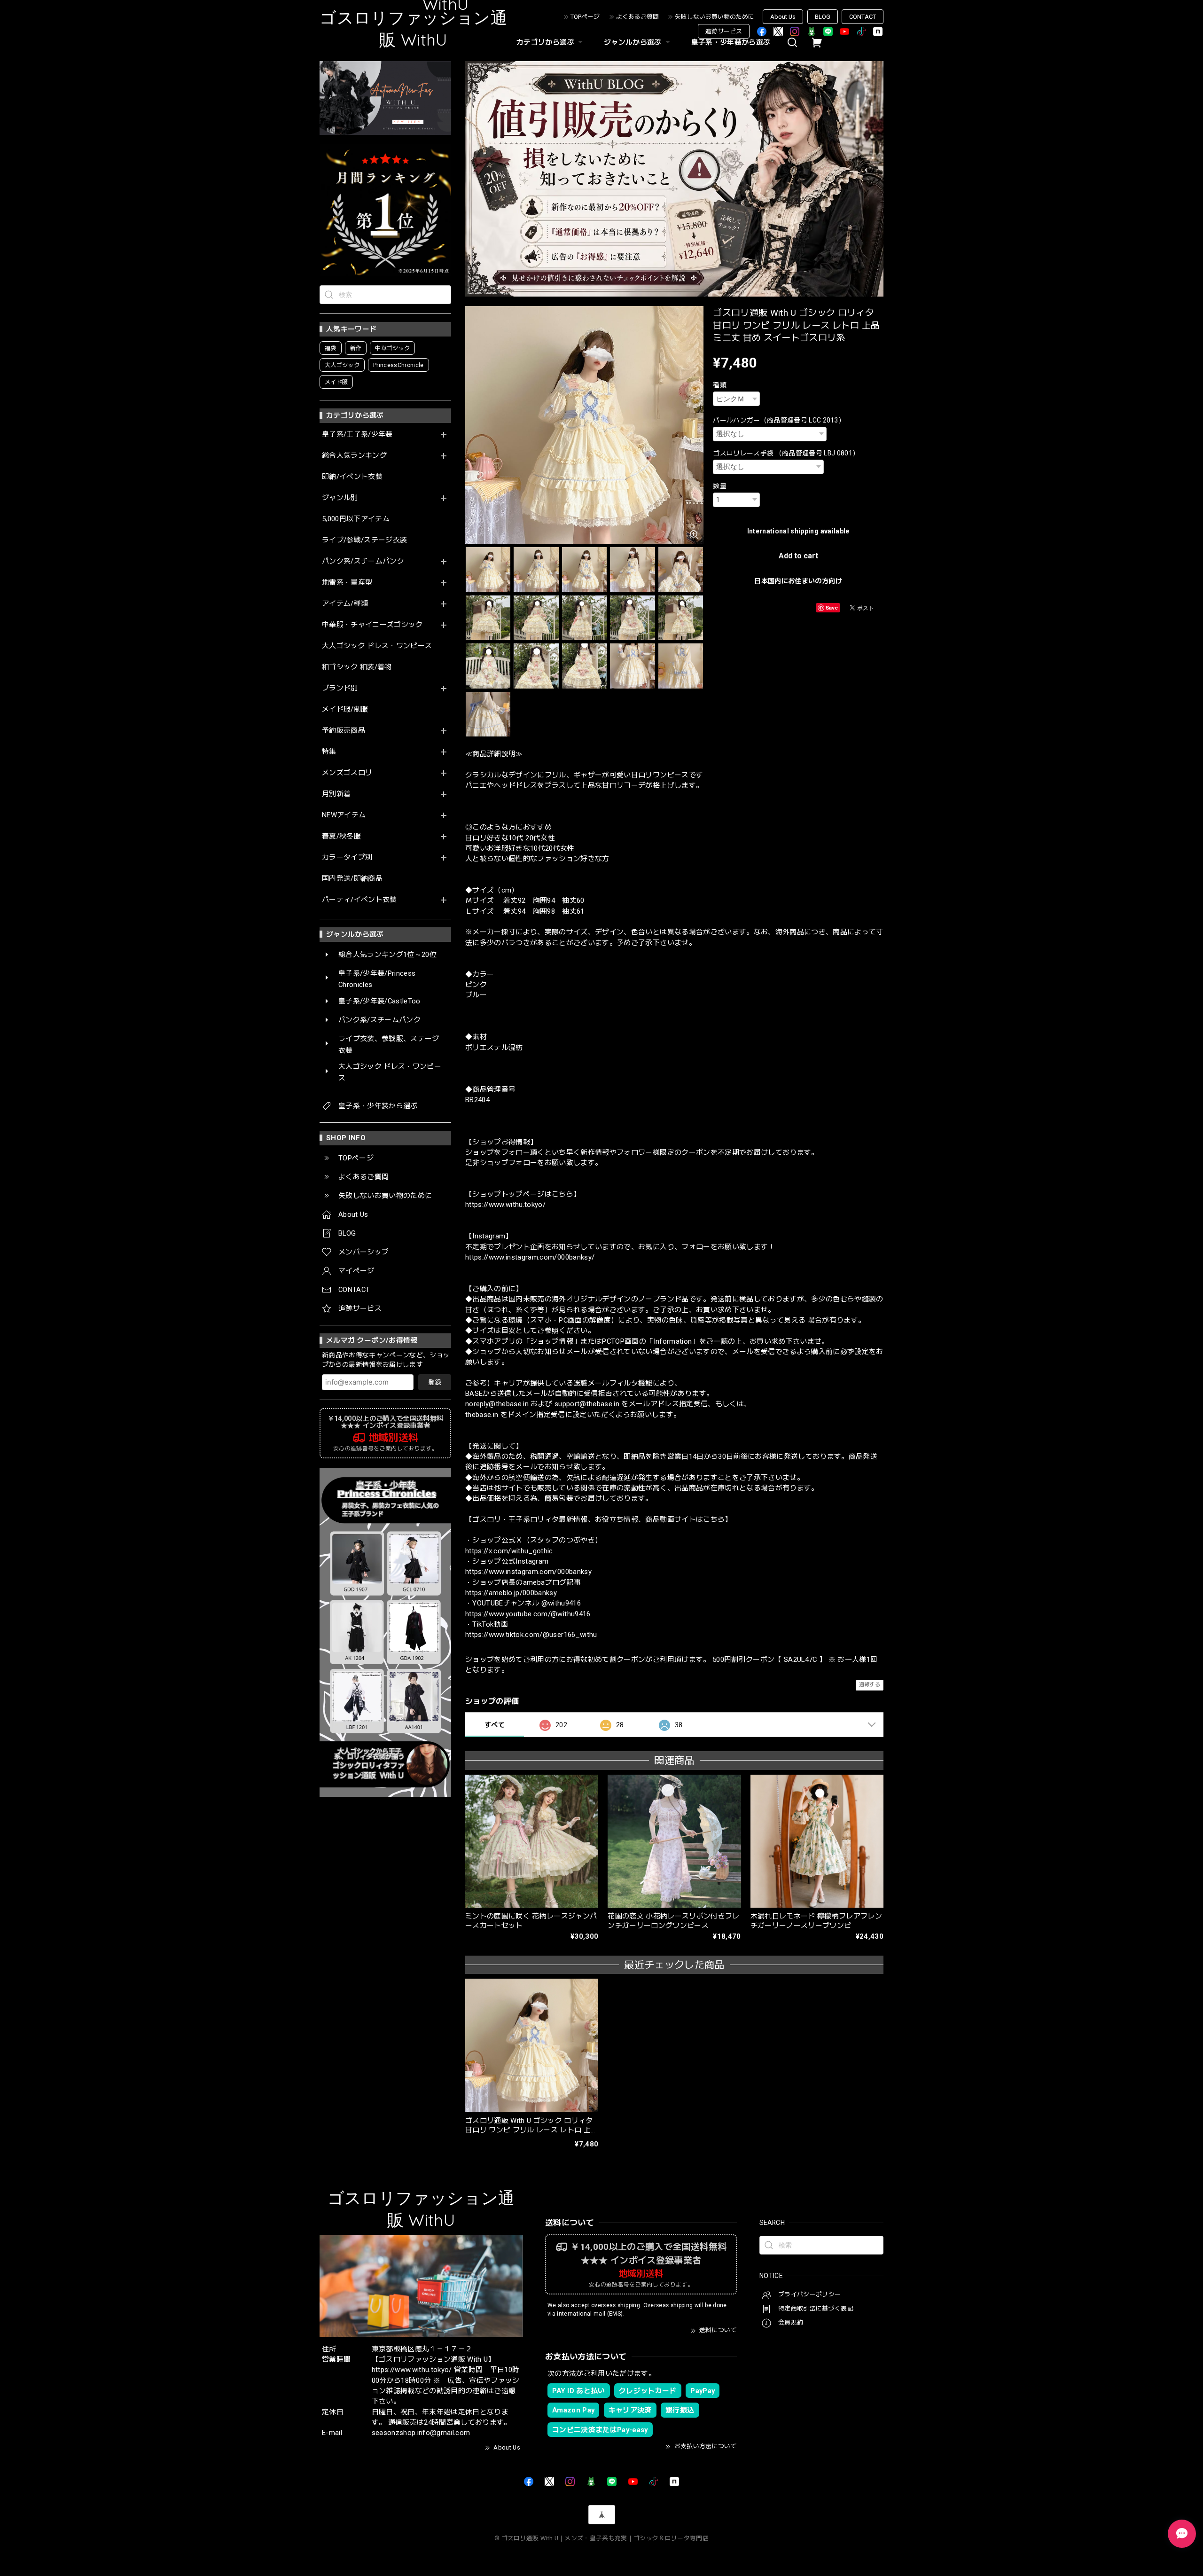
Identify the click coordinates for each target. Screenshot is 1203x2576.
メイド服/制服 (345, 709)
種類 (720, 385)
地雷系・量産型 (347, 583)
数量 (720, 486)
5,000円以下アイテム (356, 519)
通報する (870, 1685)
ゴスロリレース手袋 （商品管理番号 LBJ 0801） (786, 453)
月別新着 (336, 794)
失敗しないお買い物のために (715, 17)
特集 (329, 752)
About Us (783, 17)
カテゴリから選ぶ (545, 42)
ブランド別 (340, 688)
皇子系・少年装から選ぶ (731, 42)
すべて (495, 1725)
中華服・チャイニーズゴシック (372, 625)
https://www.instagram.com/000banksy (528, 1572)
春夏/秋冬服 (341, 836)
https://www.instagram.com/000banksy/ (530, 1257)
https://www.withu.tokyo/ (505, 1205)
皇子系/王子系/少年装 (357, 435)
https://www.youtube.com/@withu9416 (528, 1614)
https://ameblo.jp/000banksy (511, 1593)
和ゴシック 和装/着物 (357, 667)
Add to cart (798, 556)
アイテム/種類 (345, 604)
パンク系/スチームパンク (363, 561)
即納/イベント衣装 (352, 477)
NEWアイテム (344, 815)
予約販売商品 (344, 731)
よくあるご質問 (637, 17)
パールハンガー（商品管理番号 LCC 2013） (779, 420)
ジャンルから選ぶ (633, 42)
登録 (435, 1382)
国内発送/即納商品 (352, 879)
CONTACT (863, 17)
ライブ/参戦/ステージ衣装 (364, 540)
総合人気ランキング (354, 456)
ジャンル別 (340, 498)
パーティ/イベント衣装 (359, 900)
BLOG (823, 17)
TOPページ (585, 17)
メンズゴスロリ (347, 773)
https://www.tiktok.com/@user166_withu (531, 1635)
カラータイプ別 (347, 857)
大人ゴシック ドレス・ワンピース (377, 646)
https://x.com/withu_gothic (509, 1551)
